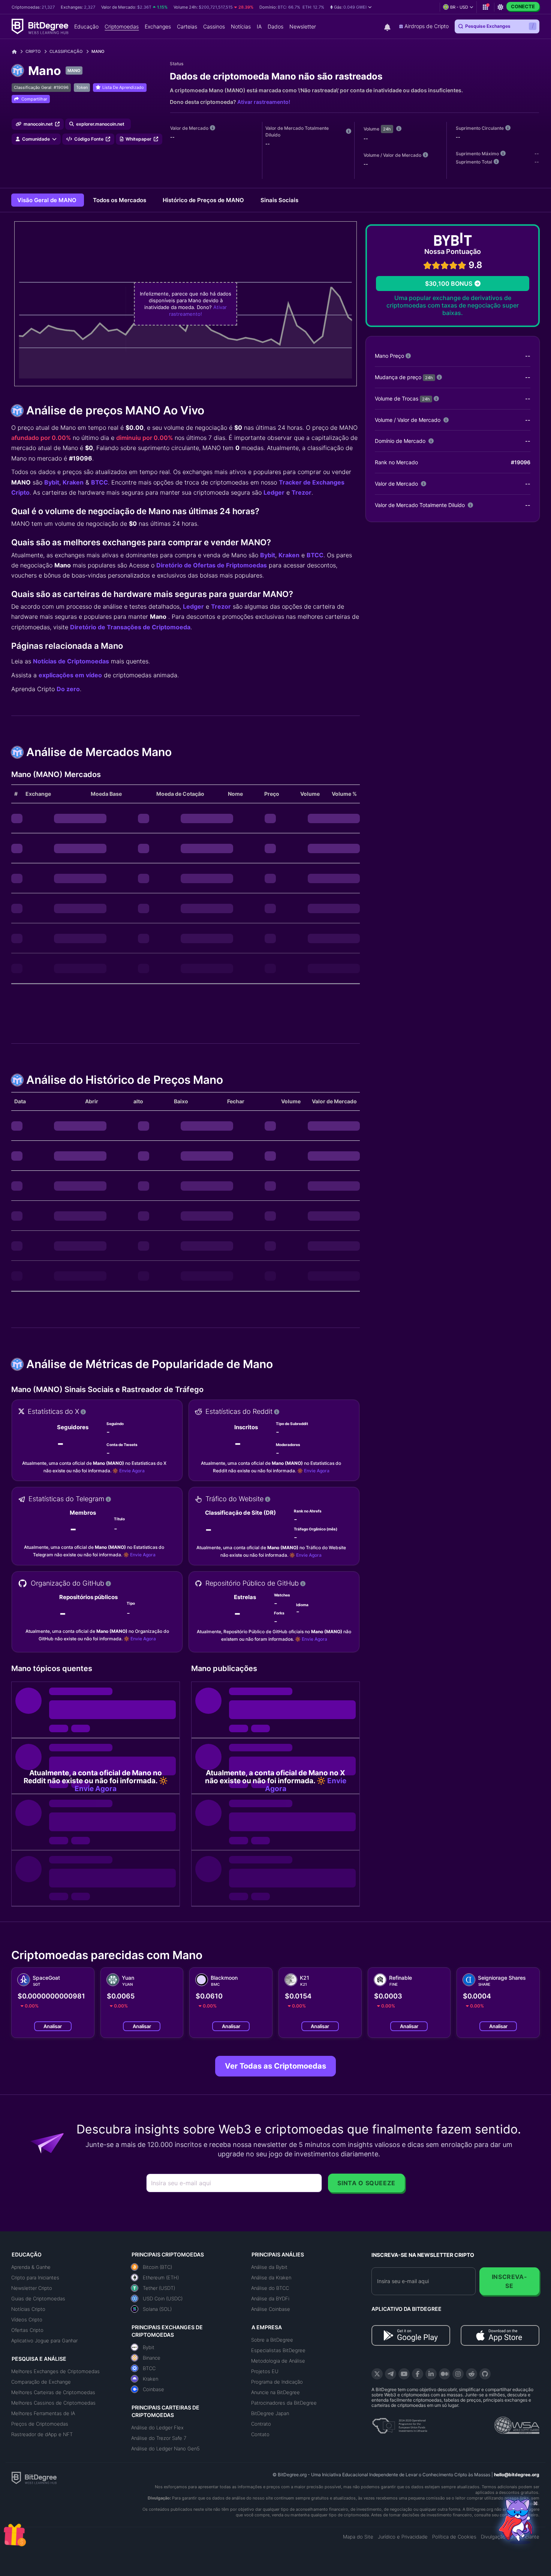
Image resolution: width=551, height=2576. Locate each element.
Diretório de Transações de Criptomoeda (130, 627)
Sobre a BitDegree (272, 2340)
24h (387, 129)
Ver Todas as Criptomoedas (275, 2066)
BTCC (100, 482)
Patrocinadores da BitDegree (284, 2403)
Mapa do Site (358, 2537)
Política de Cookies (454, 2537)
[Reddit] (472, 2374)
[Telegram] (391, 2374)
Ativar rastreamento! (264, 102)
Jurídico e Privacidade (403, 2537)
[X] (377, 2374)
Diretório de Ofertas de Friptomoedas (212, 565)
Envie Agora (132, 1471)
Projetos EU (265, 2371)
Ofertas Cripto (27, 2330)
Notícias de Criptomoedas (71, 661)
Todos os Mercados (120, 200)
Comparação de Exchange (41, 2382)
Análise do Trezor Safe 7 (159, 2438)
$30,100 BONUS (449, 284)
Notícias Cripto (28, 2309)
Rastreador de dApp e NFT (42, 2434)
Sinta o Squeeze (366, 2183)
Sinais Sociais (279, 200)
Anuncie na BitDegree (275, 2392)
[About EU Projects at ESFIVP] (400, 2423)
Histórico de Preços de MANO (204, 200)
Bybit (52, 482)
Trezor (302, 492)
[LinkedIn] (431, 2374)
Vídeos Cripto (27, 2319)
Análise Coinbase (271, 2309)
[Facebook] (418, 2374)
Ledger (274, 492)
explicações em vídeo (70, 675)
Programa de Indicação (277, 2382)
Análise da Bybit (269, 2267)
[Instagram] (458, 2374)
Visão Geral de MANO (48, 200)
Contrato (261, 2424)
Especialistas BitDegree (278, 2350)
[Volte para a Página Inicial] (17, 52)
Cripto (33, 51)
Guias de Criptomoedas (38, 2298)
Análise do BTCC (270, 2288)
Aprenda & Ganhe (31, 2267)
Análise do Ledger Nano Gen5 (165, 2448)
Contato (260, 2434)
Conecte (523, 6)
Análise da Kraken (271, 2277)
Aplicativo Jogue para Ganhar (44, 2340)
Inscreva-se (510, 2281)
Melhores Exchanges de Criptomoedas (55, 2371)
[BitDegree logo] (34, 2477)
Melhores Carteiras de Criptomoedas (53, 2392)
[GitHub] (485, 2374)
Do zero (68, 689)
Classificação (66, 51)
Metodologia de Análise (278, 2361)
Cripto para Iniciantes (35, 2277)
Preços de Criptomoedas (40, 2424)
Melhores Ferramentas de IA (43, 2413)
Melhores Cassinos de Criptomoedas (53, 2403)
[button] (351, 7)
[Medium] (445, 2374)
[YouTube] (404, 2374)
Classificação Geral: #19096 (41, 87)
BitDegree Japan (270, 2413)
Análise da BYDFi (270, 2298)
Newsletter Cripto (32, 2288)
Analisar (53, 2026)
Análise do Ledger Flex (157, 2427)
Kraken (73, 482)
